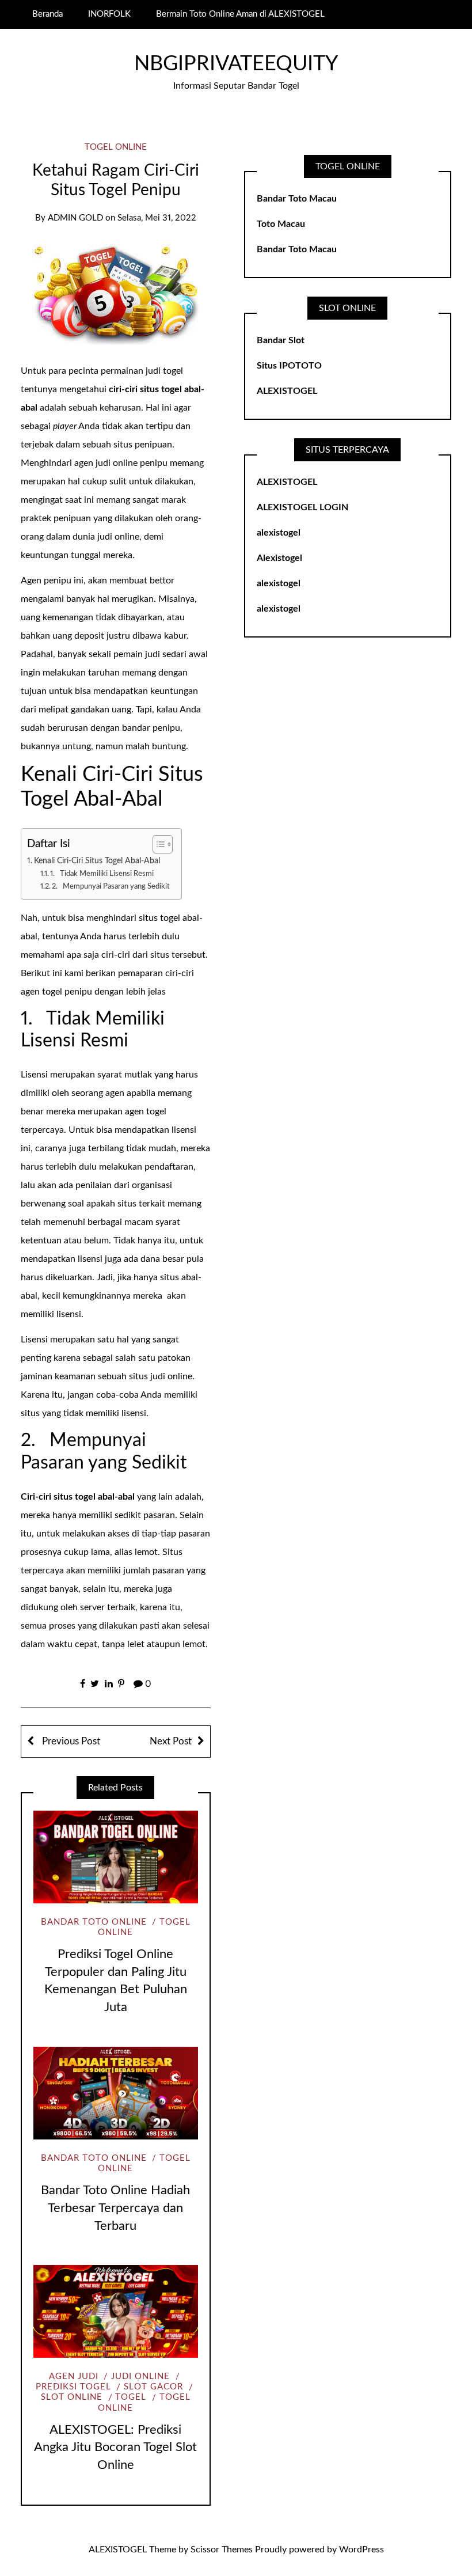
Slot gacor (153, 2387)
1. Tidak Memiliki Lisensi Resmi (102, 874)
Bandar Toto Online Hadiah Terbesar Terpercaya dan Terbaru (115, 2208)
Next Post (171, 1741)
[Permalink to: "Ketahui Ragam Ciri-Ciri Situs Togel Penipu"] (116, 294)
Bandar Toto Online (94, 1922)
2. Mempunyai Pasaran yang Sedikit (111, 887)
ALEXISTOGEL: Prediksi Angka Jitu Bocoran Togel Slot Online (115, 2448)
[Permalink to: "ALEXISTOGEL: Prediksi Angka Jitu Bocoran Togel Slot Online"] (116, 2311)
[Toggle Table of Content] (157, 844)
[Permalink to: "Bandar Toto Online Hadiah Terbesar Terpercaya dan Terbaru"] (116, 2093)
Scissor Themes (222, 2550)
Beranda (47, 14)
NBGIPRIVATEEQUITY (236, 64)
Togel (131, 2397)
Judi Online (140, 2376)
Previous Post (70, 1741)
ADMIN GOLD (75, 218)
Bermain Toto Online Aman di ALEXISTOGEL (240, 14)
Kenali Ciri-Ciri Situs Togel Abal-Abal (97, 861)
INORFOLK (109, 14)
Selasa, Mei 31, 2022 (157, 218)
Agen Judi (74, 2376)
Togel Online (116, 147)
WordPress (361, 2550)
